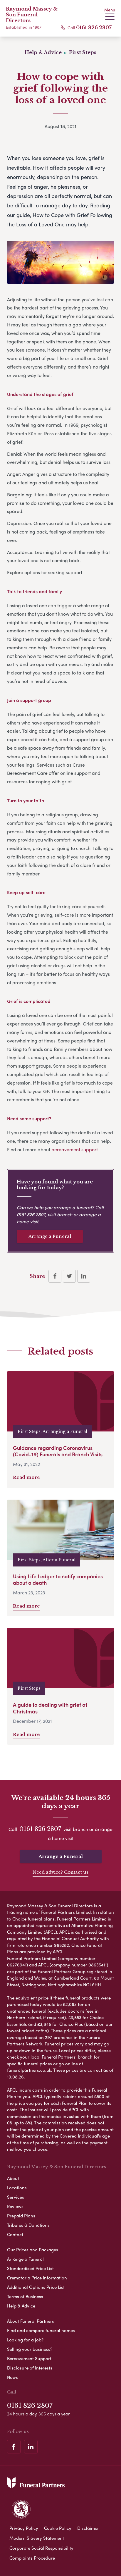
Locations (17, 2188)
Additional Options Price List (36, 2287)
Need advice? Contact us (60, 1872)
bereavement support (75, 1149)
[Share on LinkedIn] (84, 1276)
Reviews (15, 2206)
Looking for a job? (25, 2340)
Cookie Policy (58, 2528)
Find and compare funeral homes (41, 2330)
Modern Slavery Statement (37, 2538)
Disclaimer (88, 2528)
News (12, 2377)
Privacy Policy (24, 2528)
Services (16, 2197)
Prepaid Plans (21, 2216)
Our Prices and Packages (33, 2250)
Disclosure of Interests (30, 2368)
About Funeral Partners (31, 2321)
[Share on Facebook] (55, 1276)
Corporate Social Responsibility (41, 2548)
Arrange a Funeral (50, 1236)
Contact (15, 2234)
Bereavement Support (29, 2358)
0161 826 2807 (94, 27)
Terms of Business (25, 2296)
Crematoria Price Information (37, 2278)
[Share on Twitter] (69, 1276)
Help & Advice (21, 2306)
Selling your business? (30, 2349)
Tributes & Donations (28, 2225)
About (13, 2178)
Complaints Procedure (32, 2558)
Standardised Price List (30, 2268)
